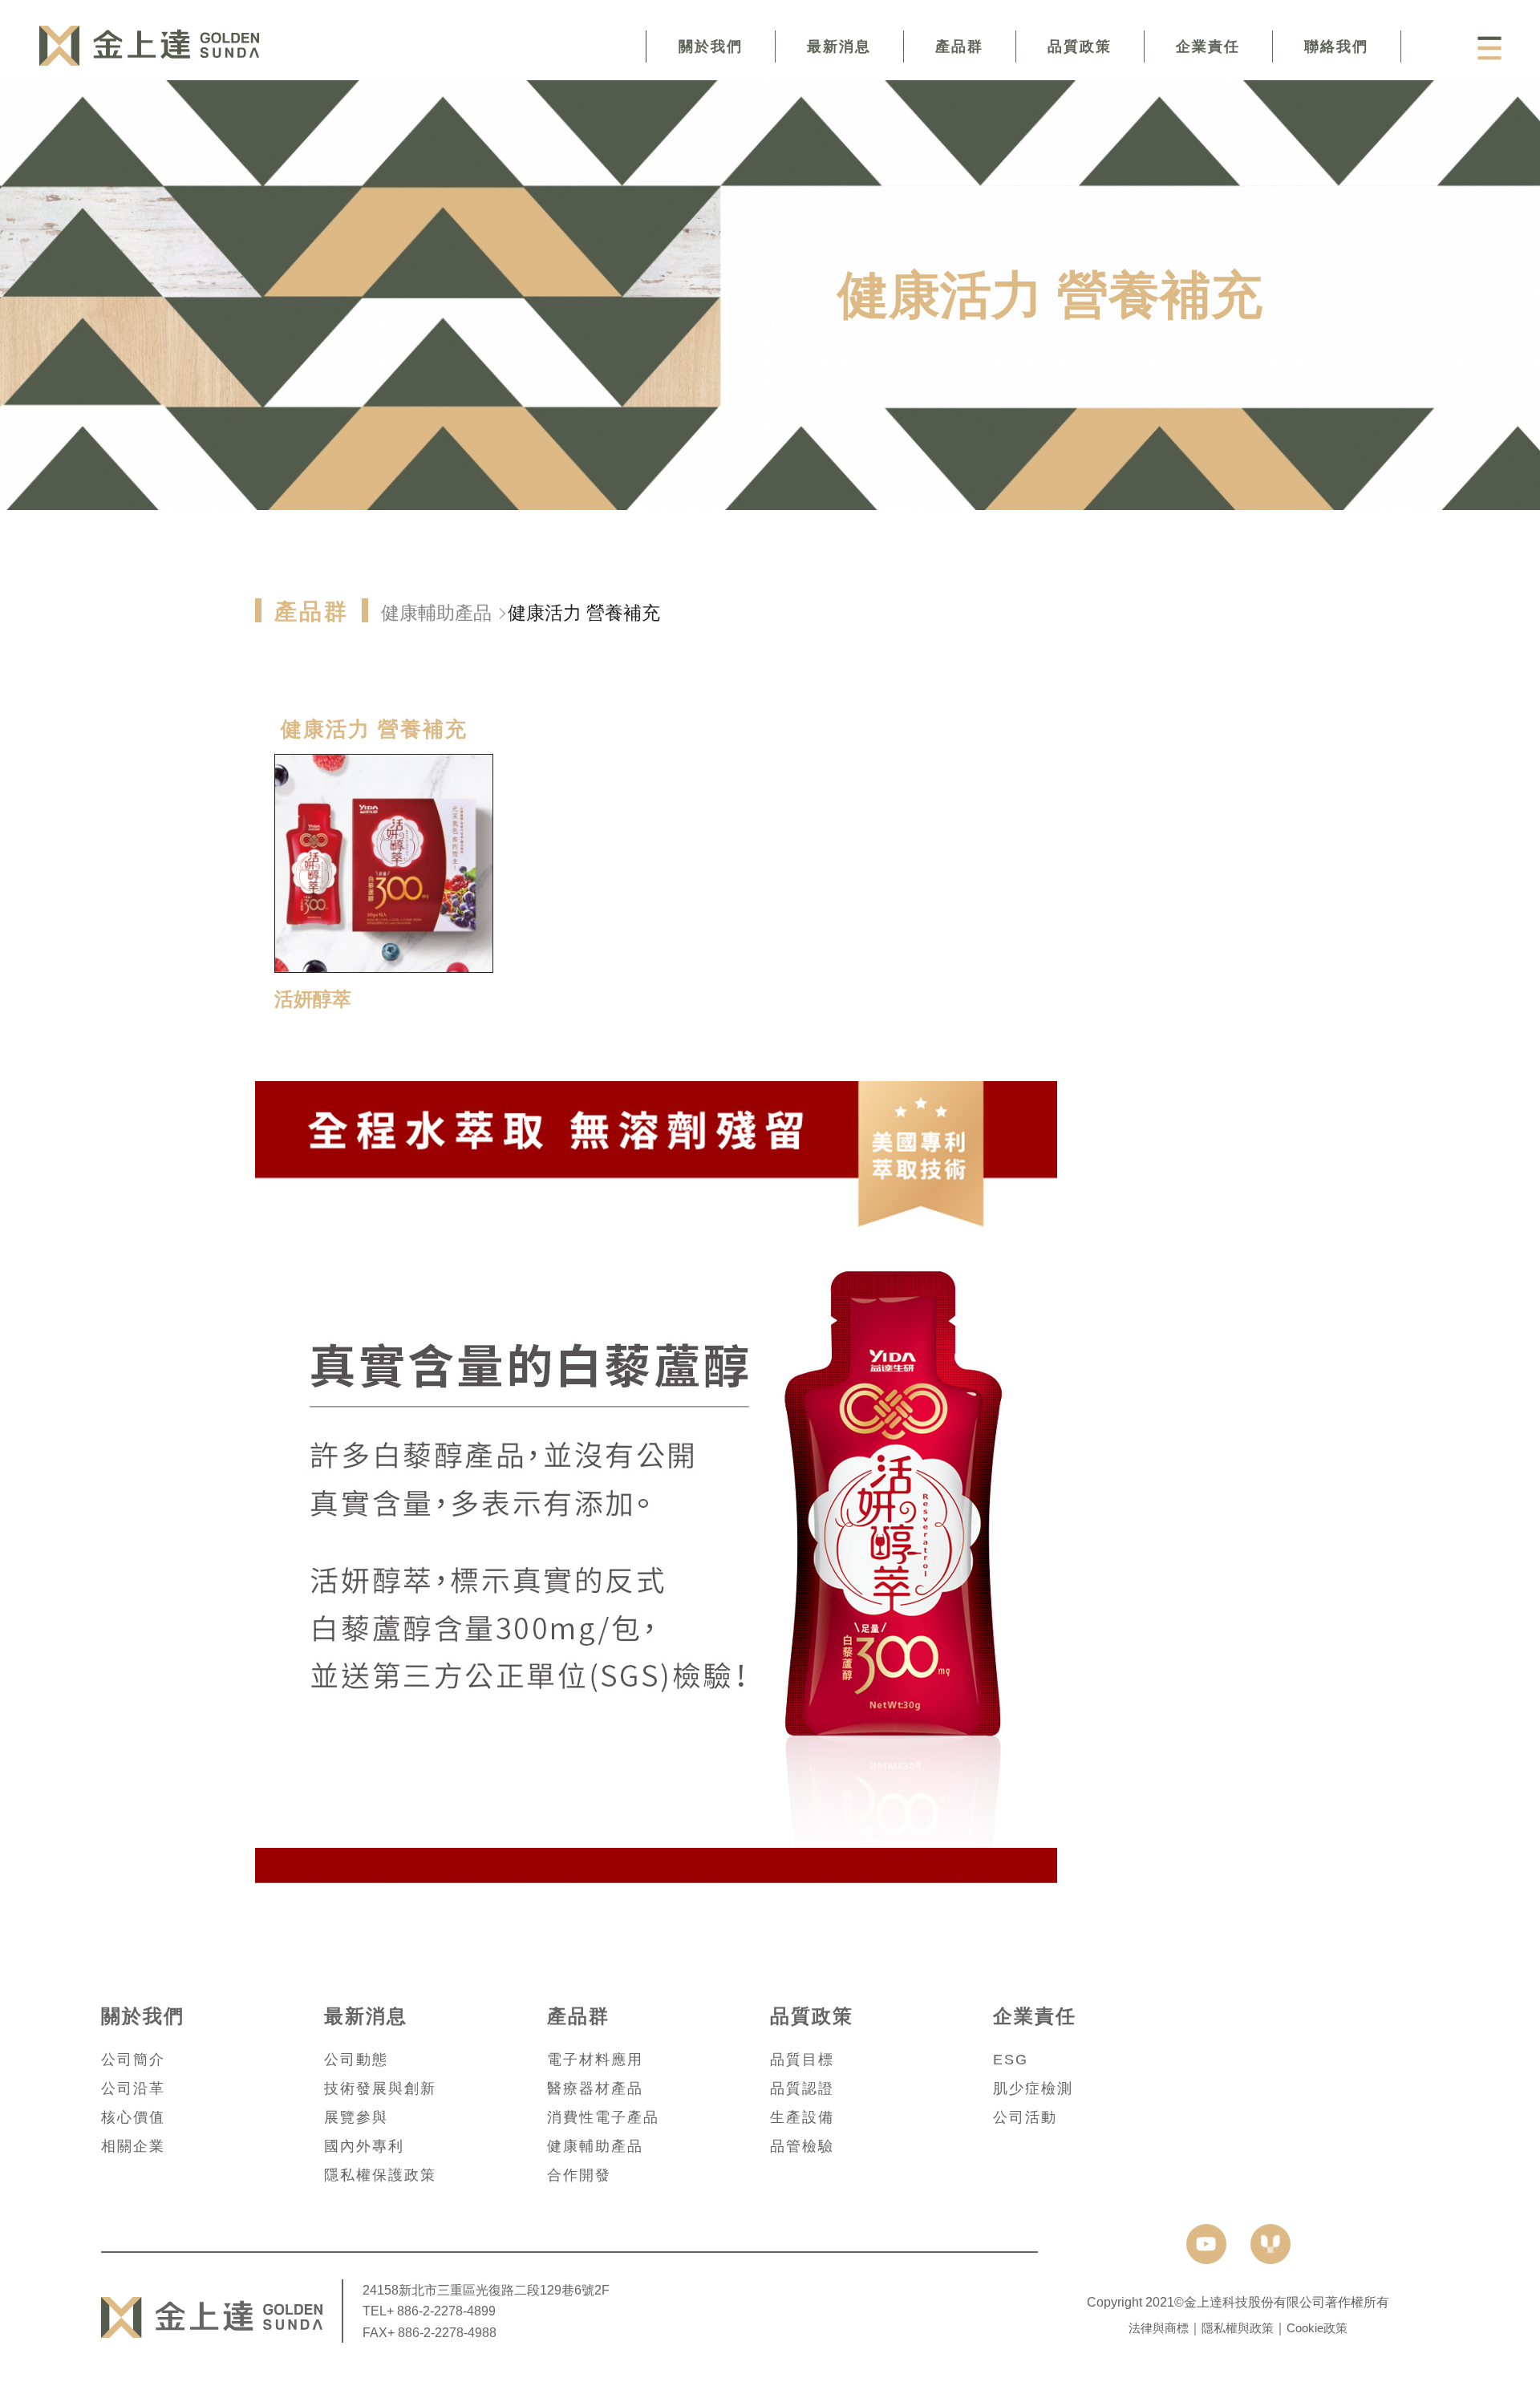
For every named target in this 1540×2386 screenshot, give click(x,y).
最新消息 (839, 47)
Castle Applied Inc (149, 46)
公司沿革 (133, 2088)
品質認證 (802, 2088)
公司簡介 (133, 2060)
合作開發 (579, 2175)
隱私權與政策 (1238, 2328)
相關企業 (133, 2146)
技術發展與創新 (380, 2088)
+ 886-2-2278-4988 (442, 2332)
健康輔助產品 (436, 613)
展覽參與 (356, 2117)
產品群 (959, 47)
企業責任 (1208, 47)
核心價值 (133, 2117)
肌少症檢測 (1033, 2088)
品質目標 (802, 2060)
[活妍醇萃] (384, 863)
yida (1270, 2244)
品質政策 (1080, 47)
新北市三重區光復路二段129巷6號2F (504, 2290)
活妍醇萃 (313, 999)
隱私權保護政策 (380, 2175)
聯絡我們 (1336, 47)
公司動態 (356, 2060)
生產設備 (802, 2117)
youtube (1206, 2244)
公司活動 (1025, 2117)
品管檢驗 (802, 2146)
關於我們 (711, 47)
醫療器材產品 (595, 2088)
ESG (1011, 2060)
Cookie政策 (1317, 2328)
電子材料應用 (595, 2060)
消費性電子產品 (603, 2117)
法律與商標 (1159, 2328)
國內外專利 (364, 2146)
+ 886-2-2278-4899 (441, 2311)
